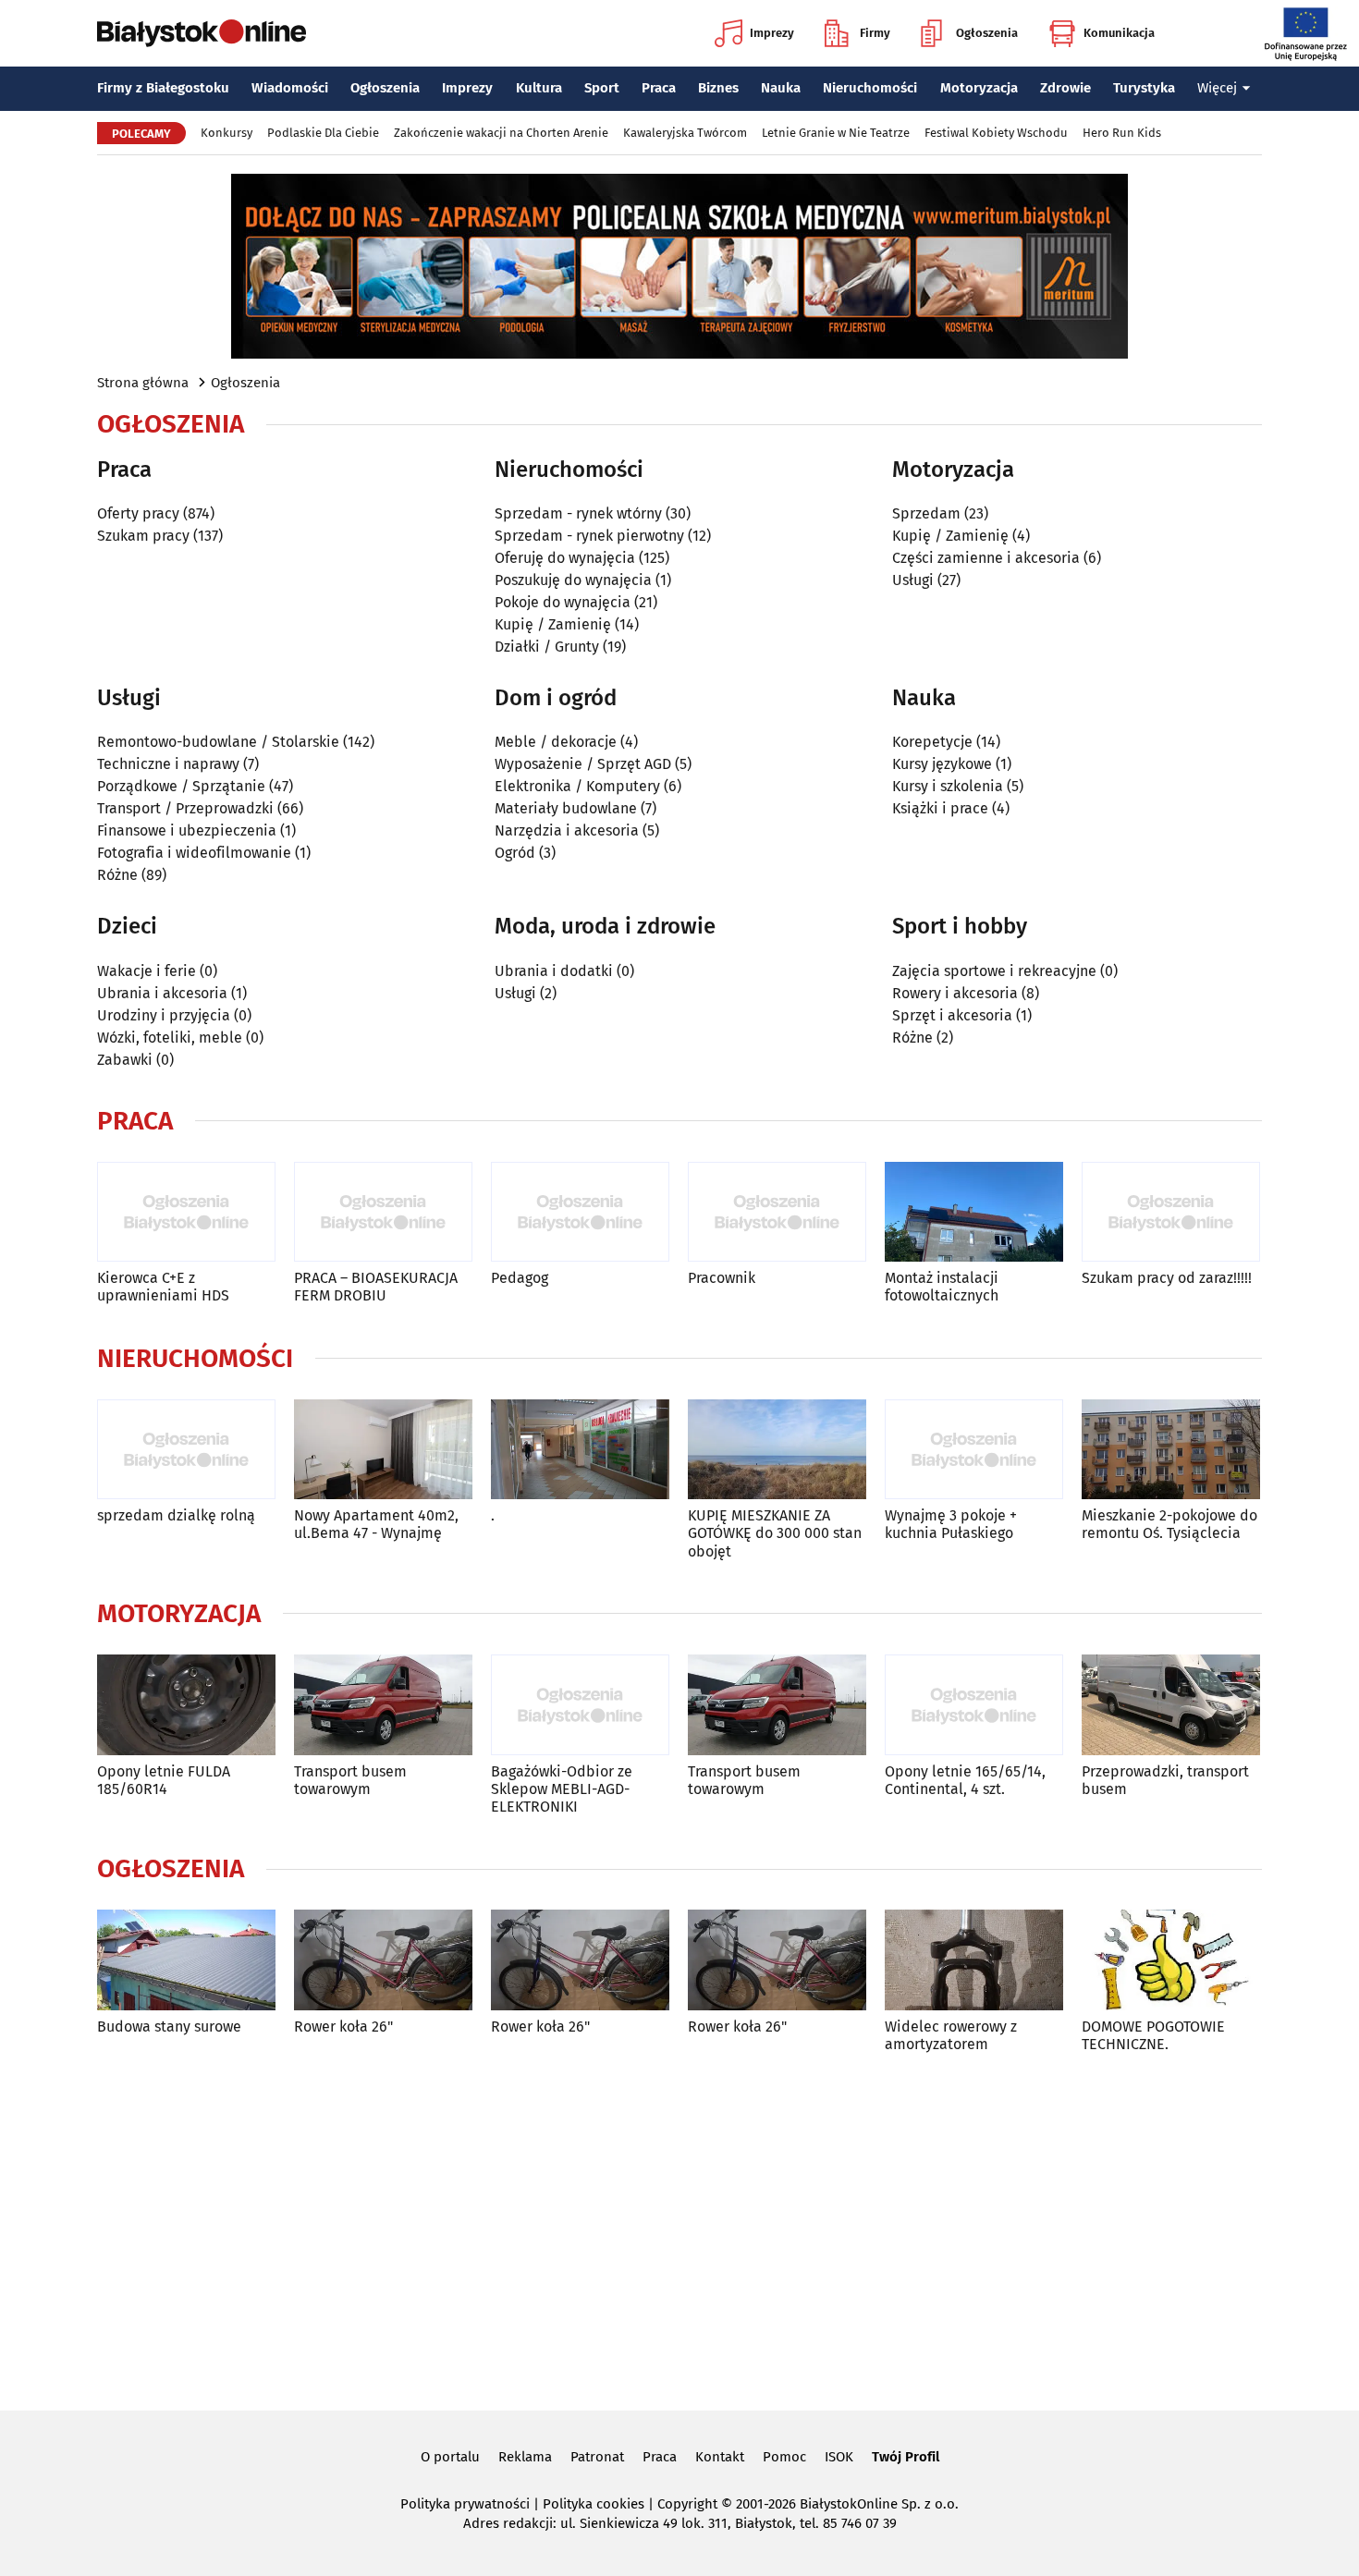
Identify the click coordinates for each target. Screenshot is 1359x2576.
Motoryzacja (979, 88)
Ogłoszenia (987, 33)
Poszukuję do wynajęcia (573, 580)
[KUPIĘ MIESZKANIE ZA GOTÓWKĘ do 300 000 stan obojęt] (777, 1450)
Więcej (1217, 88)
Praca (659, 88)
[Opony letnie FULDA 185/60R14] (186, 1705)
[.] (580, 1450)
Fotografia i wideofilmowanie (194, 853)
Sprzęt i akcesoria (952, 1015)
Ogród (515, 853)
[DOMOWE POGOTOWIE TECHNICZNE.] (1171, 1960)
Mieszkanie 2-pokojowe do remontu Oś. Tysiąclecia (1169, 1524)
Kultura (539, 88)
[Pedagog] (580, 1212)
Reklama (525, 2457)
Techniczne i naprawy (168, 764)
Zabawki (125, 1060)
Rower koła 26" (343, 2027)
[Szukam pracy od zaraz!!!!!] (1171, 1212)
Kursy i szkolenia (948, 786)
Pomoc (784, 2457)
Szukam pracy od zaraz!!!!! (1167, 1278)
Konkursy (226, 133)
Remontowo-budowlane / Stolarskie (218, 742)
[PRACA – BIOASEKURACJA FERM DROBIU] (383, 1212)
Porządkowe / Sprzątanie (181, 786)
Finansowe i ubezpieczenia (187, 830)
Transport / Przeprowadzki (185, 808)
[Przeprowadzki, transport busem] (1171, 1705)
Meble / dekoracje (556, 742)
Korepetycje (932, 742)
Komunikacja (1119, 33)
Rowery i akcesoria (955, 993)
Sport (602, 88)
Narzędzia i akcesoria (567, 830)
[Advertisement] (679, 2228)
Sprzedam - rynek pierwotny (589, 536)
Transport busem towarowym (350, 1780)
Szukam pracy (143, 536)
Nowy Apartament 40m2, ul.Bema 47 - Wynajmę (376, 1524)
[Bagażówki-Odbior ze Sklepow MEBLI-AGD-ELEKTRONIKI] (580, 1705)
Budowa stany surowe (169, 2027)
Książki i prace (940, 808)
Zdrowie (1065, 88)
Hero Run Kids (1122, 133)
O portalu (450, 2457)
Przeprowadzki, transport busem (1165, 1780)
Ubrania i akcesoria (162, 993)
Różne (117, 875)
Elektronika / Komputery (577, 786)
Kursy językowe (942, 764)
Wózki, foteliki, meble (170, 1038)
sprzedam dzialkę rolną (176, 1515)
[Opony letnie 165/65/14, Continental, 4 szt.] (974, 1705)
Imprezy (772, 33)
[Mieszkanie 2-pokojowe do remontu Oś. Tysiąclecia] (1171, 1450)
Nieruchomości (870, 88)
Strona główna (143, 383)
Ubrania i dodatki (554, 971)
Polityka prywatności (465, 2504)
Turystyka (1144, 88)
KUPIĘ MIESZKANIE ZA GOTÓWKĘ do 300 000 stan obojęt (775, 1533)
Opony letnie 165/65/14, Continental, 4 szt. (965, 1780)
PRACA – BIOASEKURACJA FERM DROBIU (376, 1287)
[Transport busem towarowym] (383, 1705)
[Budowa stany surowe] (186, 1960)
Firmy (875, 33)
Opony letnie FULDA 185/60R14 (164, 1780)
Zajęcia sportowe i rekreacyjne (994, 971)
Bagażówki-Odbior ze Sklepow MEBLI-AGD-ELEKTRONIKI (562, 1789)
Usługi (913, 580)
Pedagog (520, 1278)
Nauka (781, 88)
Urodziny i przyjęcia (164, 1015)
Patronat (597, 2457)
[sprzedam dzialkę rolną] (186, 1450)
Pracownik (722, 1278)
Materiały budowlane (566, 808)
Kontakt (720, 2457)
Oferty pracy (138, 513)
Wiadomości (290, 88)
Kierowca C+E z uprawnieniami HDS (163, 1287)
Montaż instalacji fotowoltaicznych (942, 1287)
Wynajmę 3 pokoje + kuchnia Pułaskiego (951, 1524)
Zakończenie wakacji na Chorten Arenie (501, 133)
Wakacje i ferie (147, 971)
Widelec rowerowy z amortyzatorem (951, 2035)
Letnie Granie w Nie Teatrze (836, 133)
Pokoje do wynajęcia (563, 602)
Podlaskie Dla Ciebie (323, 133)
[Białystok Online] (202, 33)
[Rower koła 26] (383, 1960)
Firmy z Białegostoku (163, 88)
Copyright (687, 2504)
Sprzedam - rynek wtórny (578, 513)
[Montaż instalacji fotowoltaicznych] (974, 1212)
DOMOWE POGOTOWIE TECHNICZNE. (1153, 2035)
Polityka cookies (594, 2504)
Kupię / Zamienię (553, 624)
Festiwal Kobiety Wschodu (996, 133)
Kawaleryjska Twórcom (685, 133)
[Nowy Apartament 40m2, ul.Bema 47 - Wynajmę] (383, 1450)
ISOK (839, 2457)
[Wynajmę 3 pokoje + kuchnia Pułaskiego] (974, 1450)
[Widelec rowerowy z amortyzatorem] (974, 1960)
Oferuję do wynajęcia (565, 558)
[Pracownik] (777, 1212)
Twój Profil (906, 2457)
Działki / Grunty (547, 647)
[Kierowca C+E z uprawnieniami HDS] (186, 1212)
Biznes (718, 88)
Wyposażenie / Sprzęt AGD (583, 764)
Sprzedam (926, 513)
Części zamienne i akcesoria (986, 558)
